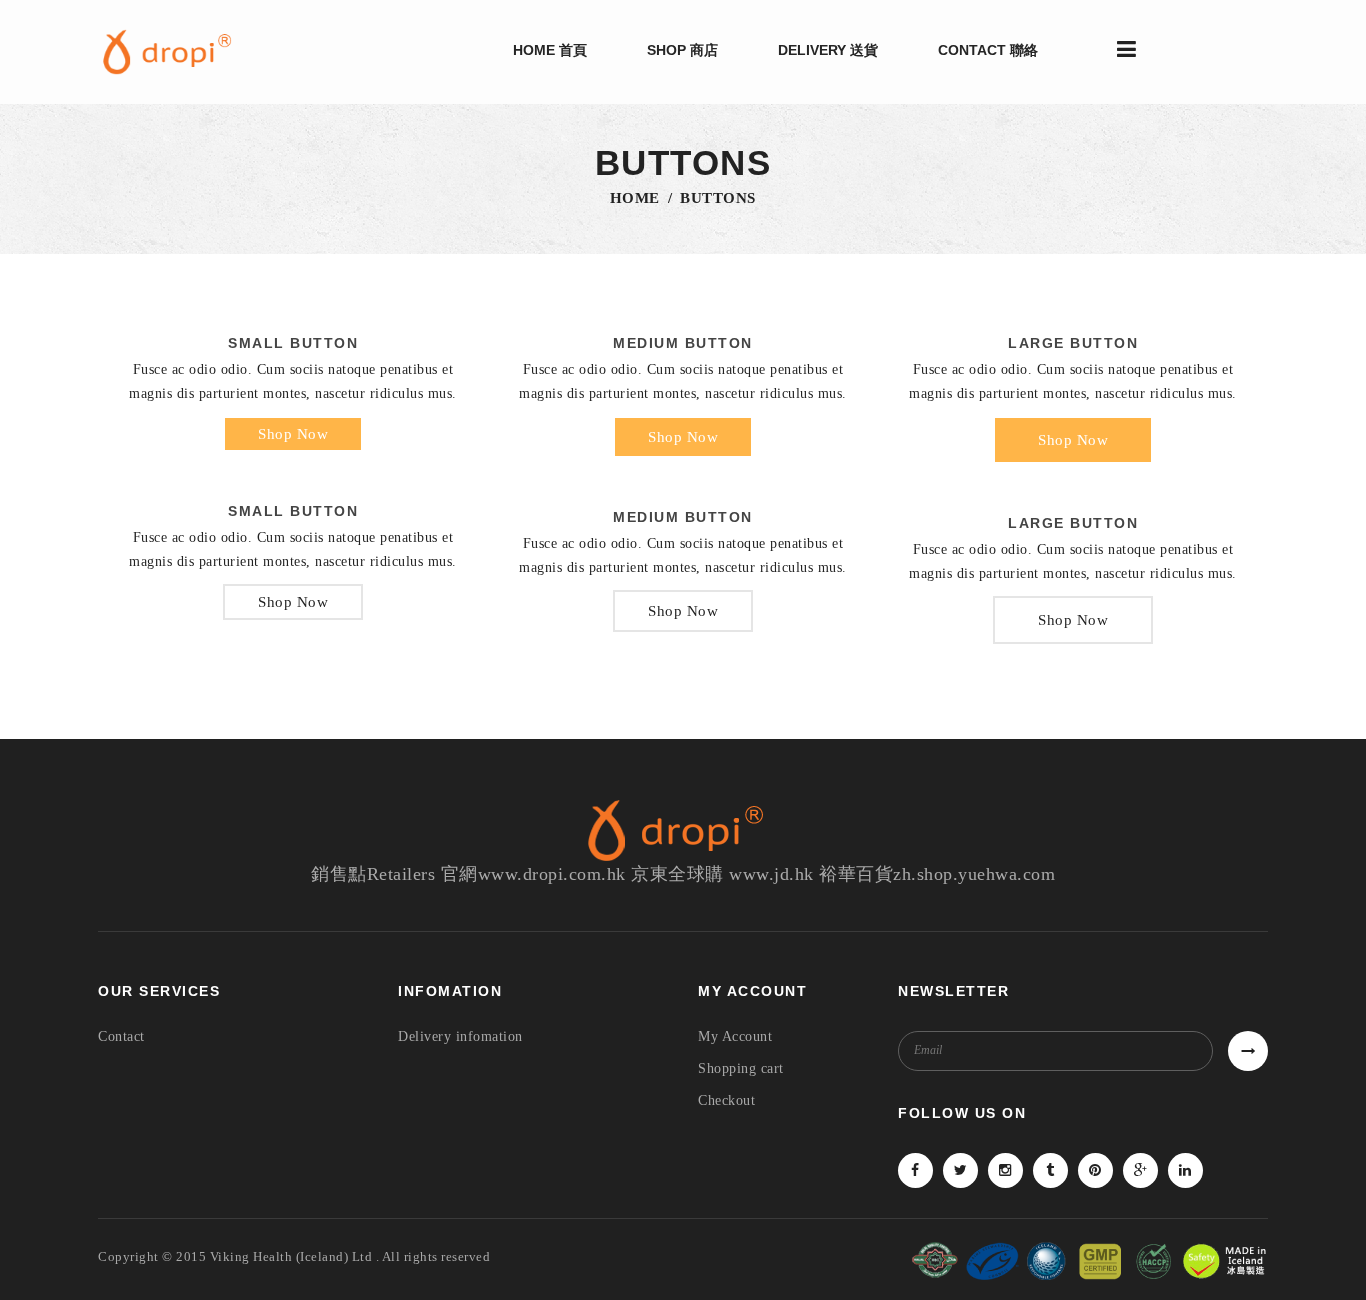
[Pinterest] (1095, 1170)
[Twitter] (960, 1170)
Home (635, 198)
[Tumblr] (1050, 1170)
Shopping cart (741, 1068)
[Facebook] (915, 1170)
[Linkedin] (1185, 1170)
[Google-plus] (1140, 1170)
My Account (735, 1036)
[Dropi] (173, 52)
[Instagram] (1005, 1170)
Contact (121, 1036)
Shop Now (293, 434)
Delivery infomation (460, 1036)
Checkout (726, 1100)
